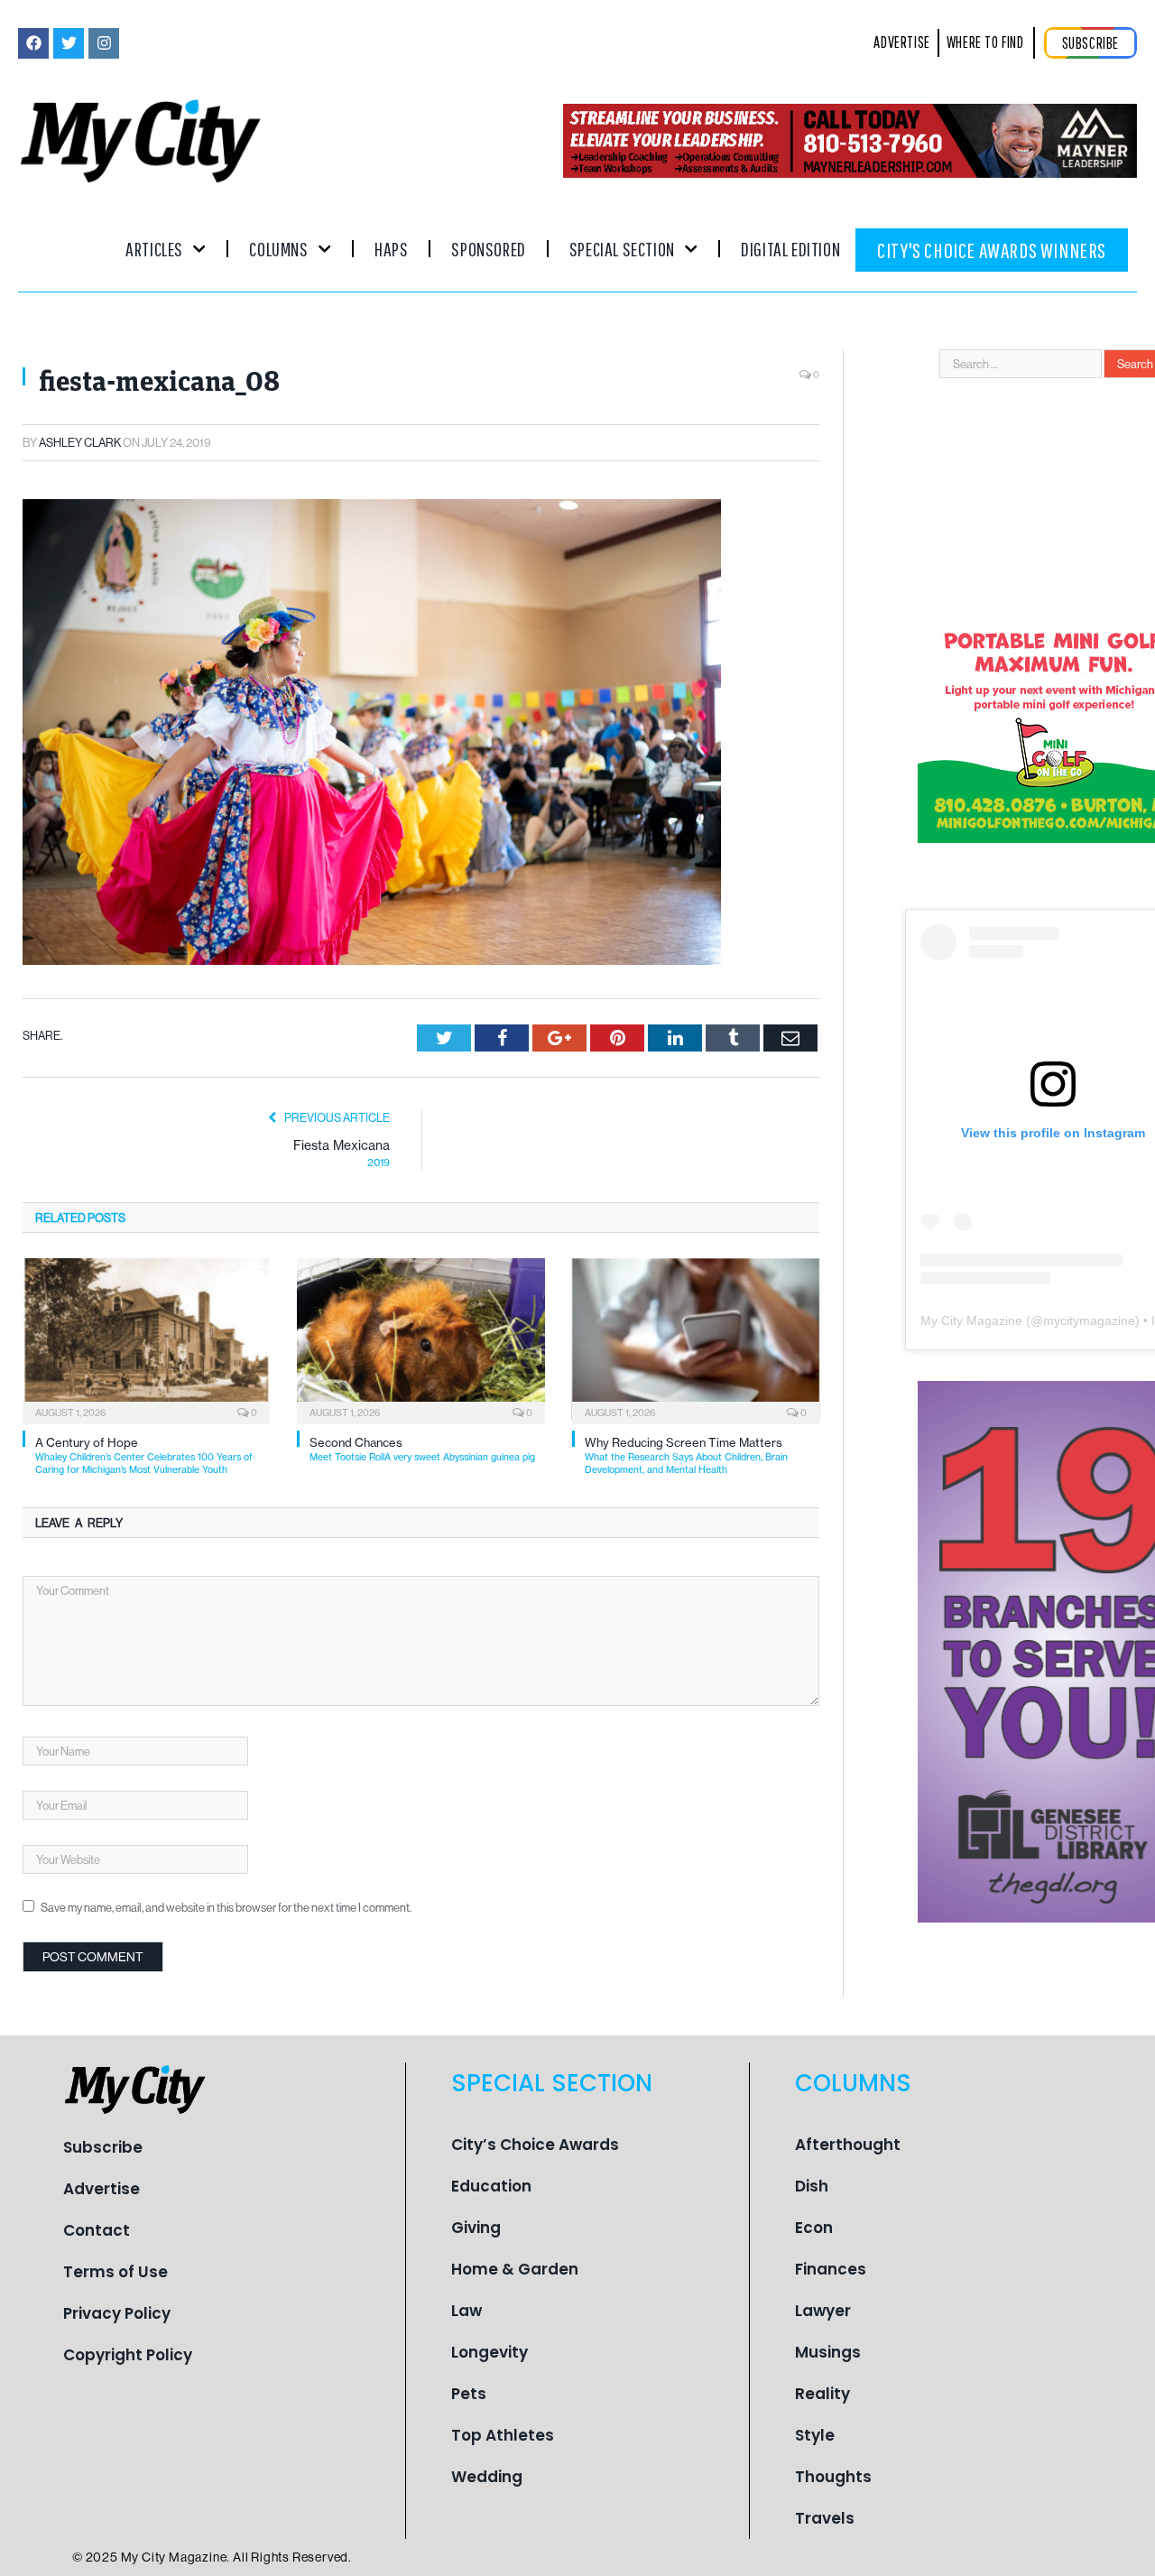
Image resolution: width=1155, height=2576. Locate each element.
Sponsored (488, 249)
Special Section (622, 249)
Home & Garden (515, 2269)
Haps (391, 249)
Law (467, 2311)
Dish (812, 2186)
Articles (154, 249)
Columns (278, 249)
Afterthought (848, 2145)
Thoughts (833, 2477)
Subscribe (103, 2147)
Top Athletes (503, 2435)
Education (491, 2186)
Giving (476, 2228)
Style (815, 2435)
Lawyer (823, 2311)
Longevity (490, 2352)
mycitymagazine (1089, 1320)
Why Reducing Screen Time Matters (686, 1455)
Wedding (487, 2477)
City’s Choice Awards (535, 2145)
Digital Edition (790, 249)
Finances (831, 2269)
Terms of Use (115, 2272)
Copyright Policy (128, 2355)
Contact (97, 2230)
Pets (469, 2394)
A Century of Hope (144, 1455)
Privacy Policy (117, 2313)
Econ (814, 2228)
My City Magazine (971, 1320)
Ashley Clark (80, 442)
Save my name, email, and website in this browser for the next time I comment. (226, 1907)
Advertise (102, 2189)
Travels (825, 2518)
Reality (822, 2394)
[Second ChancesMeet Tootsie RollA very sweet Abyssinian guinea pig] (420, 1339)
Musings (828, 2352)
